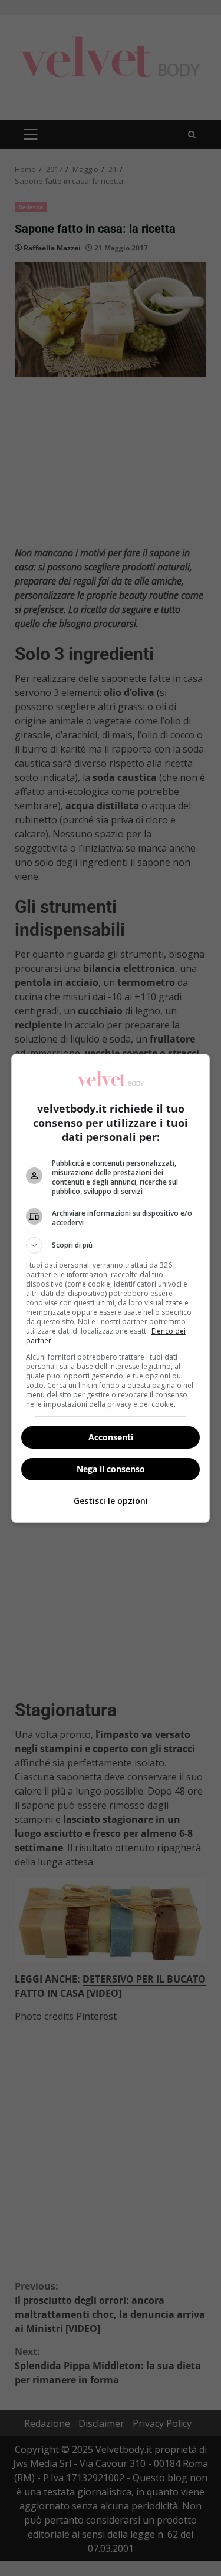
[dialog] (111, 1288)
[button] (111, 1245)
